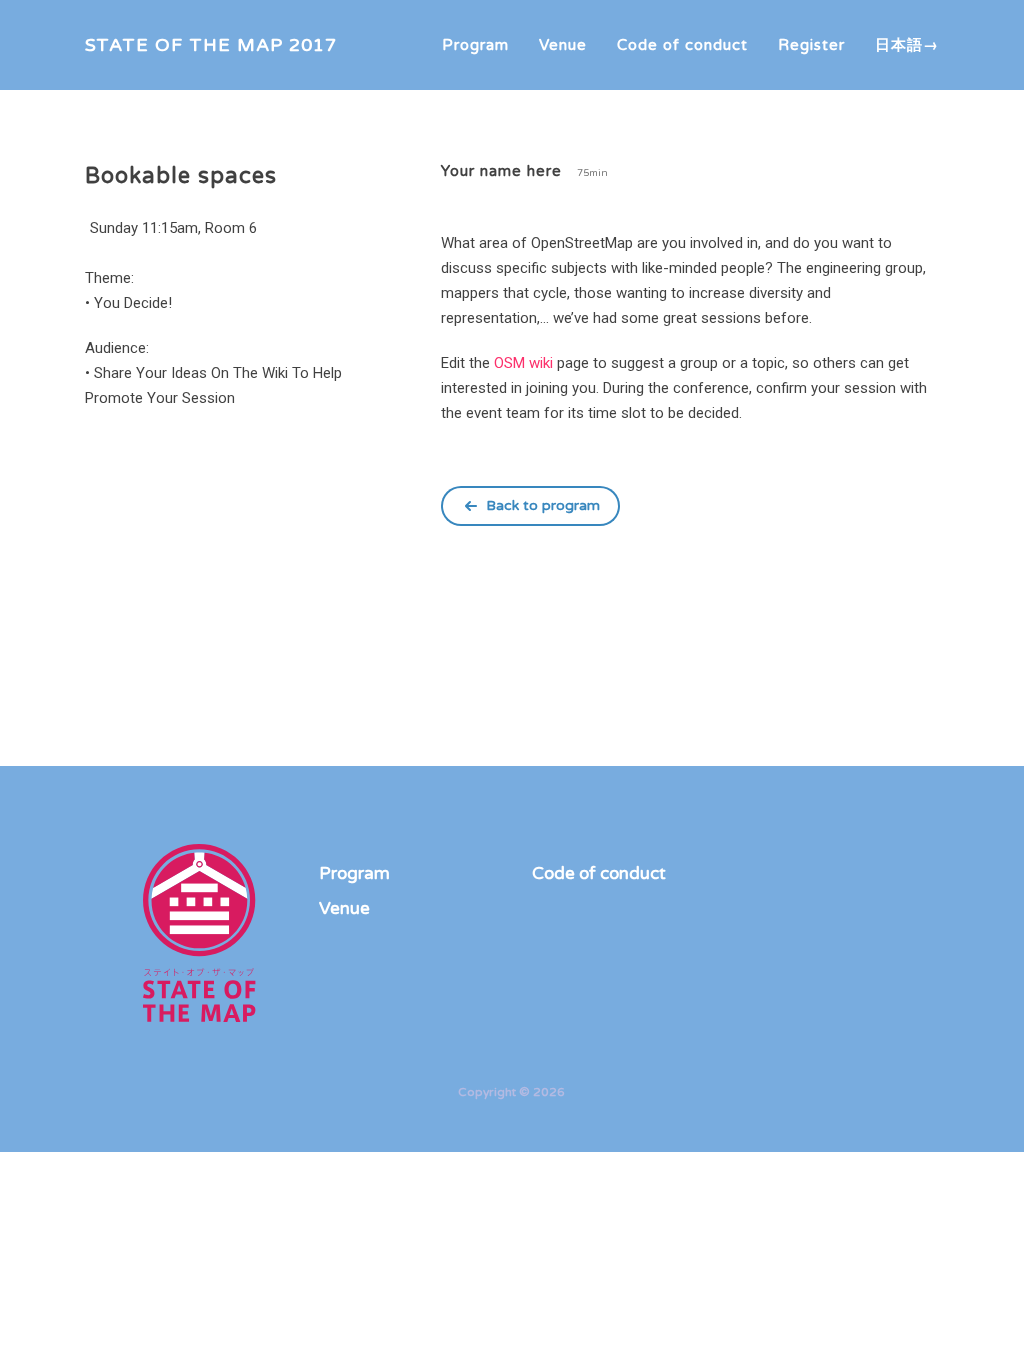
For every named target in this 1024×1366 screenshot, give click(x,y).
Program (475, 45)
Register (811, 45)
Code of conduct (682, 45)
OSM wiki (523, 363)
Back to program (543, 505)
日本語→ (907, 45)
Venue (563, 45)
